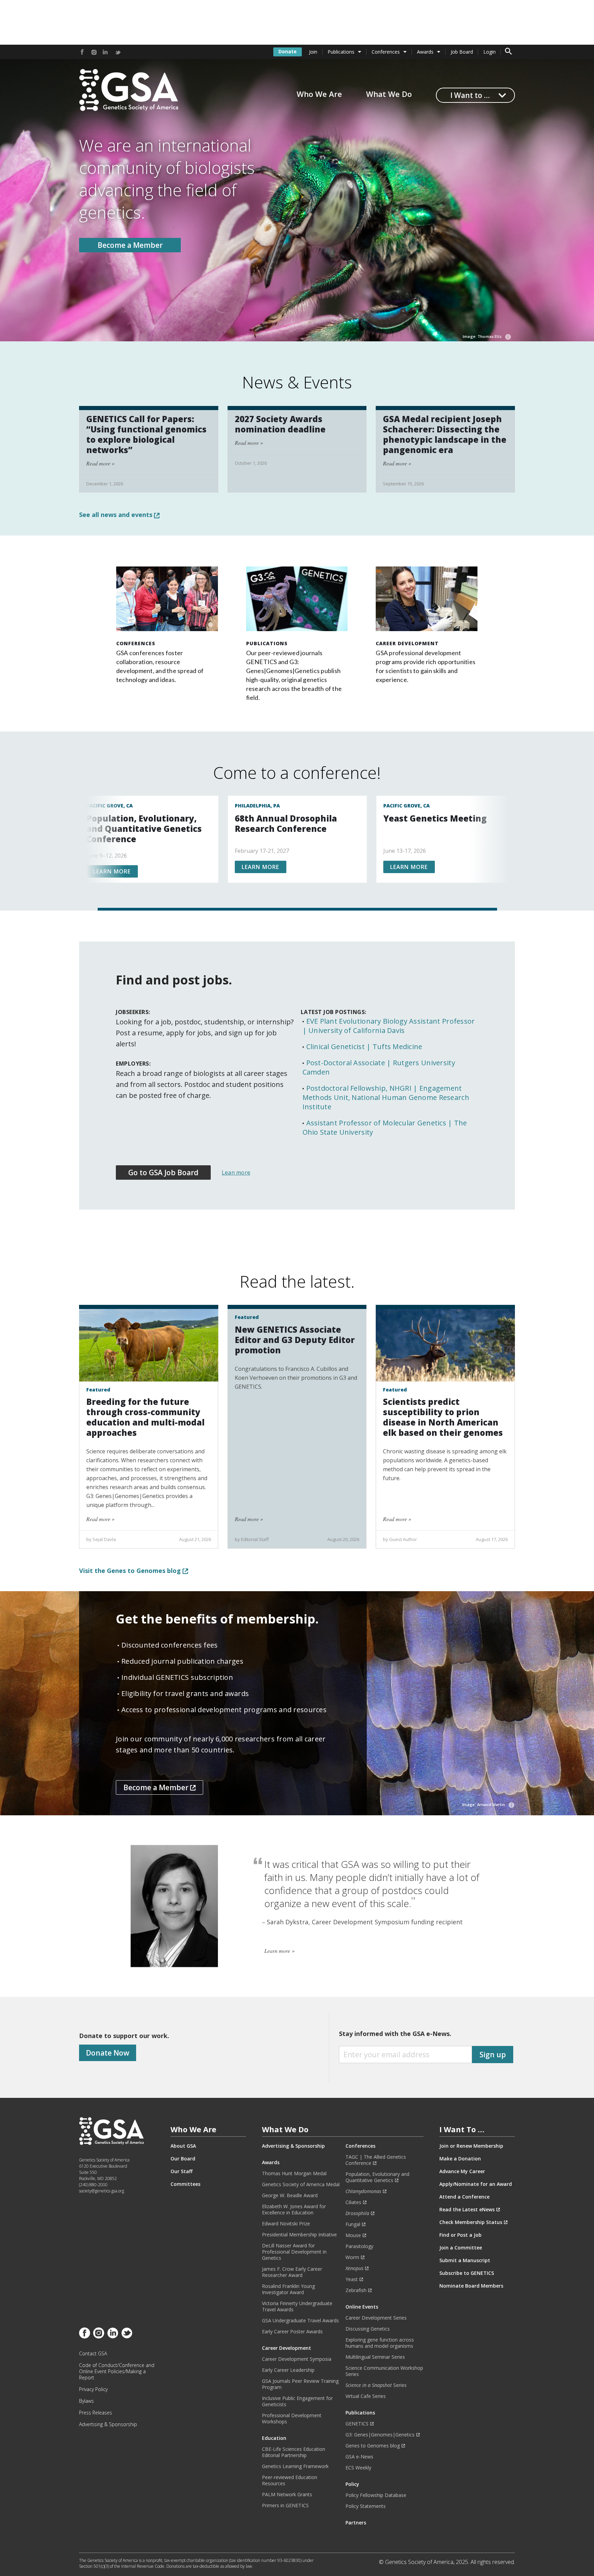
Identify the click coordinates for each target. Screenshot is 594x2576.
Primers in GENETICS (285, 2506)
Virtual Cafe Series (366, 2396)
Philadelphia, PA (257, 806)
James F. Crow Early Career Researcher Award (292, 2272)
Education (274, 2438)
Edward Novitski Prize (286, 2224)
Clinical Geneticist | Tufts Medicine (364, 1047)
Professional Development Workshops (292, 2419)
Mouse (353, 2235)
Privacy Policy (93, 2389)
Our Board (183, 2159)
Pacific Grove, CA (109, 806)
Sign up (493, 2055)
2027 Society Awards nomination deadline (280, 424)
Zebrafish (356, 2290)
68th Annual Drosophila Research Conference (286, 823)
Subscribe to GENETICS (467, 2273)
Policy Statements (366, 2506)
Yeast (352, 2279)
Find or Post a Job (460, 2235)
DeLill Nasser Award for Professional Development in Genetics (294, 2252)
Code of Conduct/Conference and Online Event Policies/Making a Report (117, 2371)
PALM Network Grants (287, 2495)
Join (313, 52)
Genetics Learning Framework (295, 2466)
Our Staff (181, 2171)
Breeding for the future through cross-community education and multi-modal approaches (145, 1417)
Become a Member (130, 245)
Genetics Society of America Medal (301, 2184)
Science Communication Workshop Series (384, 2371)
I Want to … (470, 95)
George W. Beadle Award (290, 2195)
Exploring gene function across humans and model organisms (380, 2343)
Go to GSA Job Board (163, 1173)
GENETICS (357, 2424)
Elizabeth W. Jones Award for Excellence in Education (294, 2210)
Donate (288, 51)
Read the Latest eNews (467, 2210)
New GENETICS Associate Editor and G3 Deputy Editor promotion (295, 1340)
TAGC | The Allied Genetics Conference (376, 2160)
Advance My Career (462, 2171)
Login (489, 52)
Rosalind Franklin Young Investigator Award (288, 2289)
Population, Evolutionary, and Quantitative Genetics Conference (144, 829)
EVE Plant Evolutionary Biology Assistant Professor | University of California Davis (389, 1026)
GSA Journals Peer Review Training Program (300, 2384)
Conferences (386, 52)
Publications (341, 52)
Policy (352, 2484)
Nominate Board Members (471, 2286)
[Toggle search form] (508, 52)
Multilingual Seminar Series (375, 2357)
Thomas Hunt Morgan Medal (294, 2173)
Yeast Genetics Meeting (435, 818)
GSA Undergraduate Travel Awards (300, 2321)
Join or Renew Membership (471, 2146)
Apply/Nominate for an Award (476, 2184)
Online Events (362, 2307)
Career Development (407, 643)
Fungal (353, 2224)
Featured (98, 1390)
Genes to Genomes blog (373, 2446)
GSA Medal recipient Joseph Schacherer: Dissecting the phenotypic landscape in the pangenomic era (445, 434)
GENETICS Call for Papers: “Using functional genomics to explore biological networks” (146, 434)
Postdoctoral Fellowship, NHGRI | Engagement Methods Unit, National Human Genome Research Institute (386, 1097)
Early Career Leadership (288, 2370)
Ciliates (353, 2202)
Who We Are (319, 94)
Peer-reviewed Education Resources (290, 2480)
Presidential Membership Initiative (299, 2235)
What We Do (389, 94)
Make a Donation (460, 2159)
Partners (356, 2523)
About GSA (183, 2146)
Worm (352, 2257)
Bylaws (86, 2401)
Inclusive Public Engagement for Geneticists (297, 2401)
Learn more (112, 871)
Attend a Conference (464, 2197)
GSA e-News (359, 2457)
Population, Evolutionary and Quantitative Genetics (377, 2177)
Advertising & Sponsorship (108, 2424)
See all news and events (117, 515)
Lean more (236, 1173)
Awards (425, 52)
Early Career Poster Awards (292, 2332)
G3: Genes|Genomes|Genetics (380, 2435)
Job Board (462, 52)
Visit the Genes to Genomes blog (131, 1571)
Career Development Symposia (297, 2359)
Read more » (100, 463)
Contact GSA (93, 2354)
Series (376, 2385)
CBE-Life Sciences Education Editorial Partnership (294, 2452)
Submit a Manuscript (465, 2260)
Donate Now (108, 2053)
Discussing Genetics (368, 2329)
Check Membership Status (471, 2222)
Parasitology (359, 2246)
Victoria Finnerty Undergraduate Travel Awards (297, 2307)
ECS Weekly (358, 2468)
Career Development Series (376, 2318)
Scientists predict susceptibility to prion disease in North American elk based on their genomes (443, 1417)
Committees (185, 2184)
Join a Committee (461, 2248)
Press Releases (96, 2413)
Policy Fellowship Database (376, 2495)
